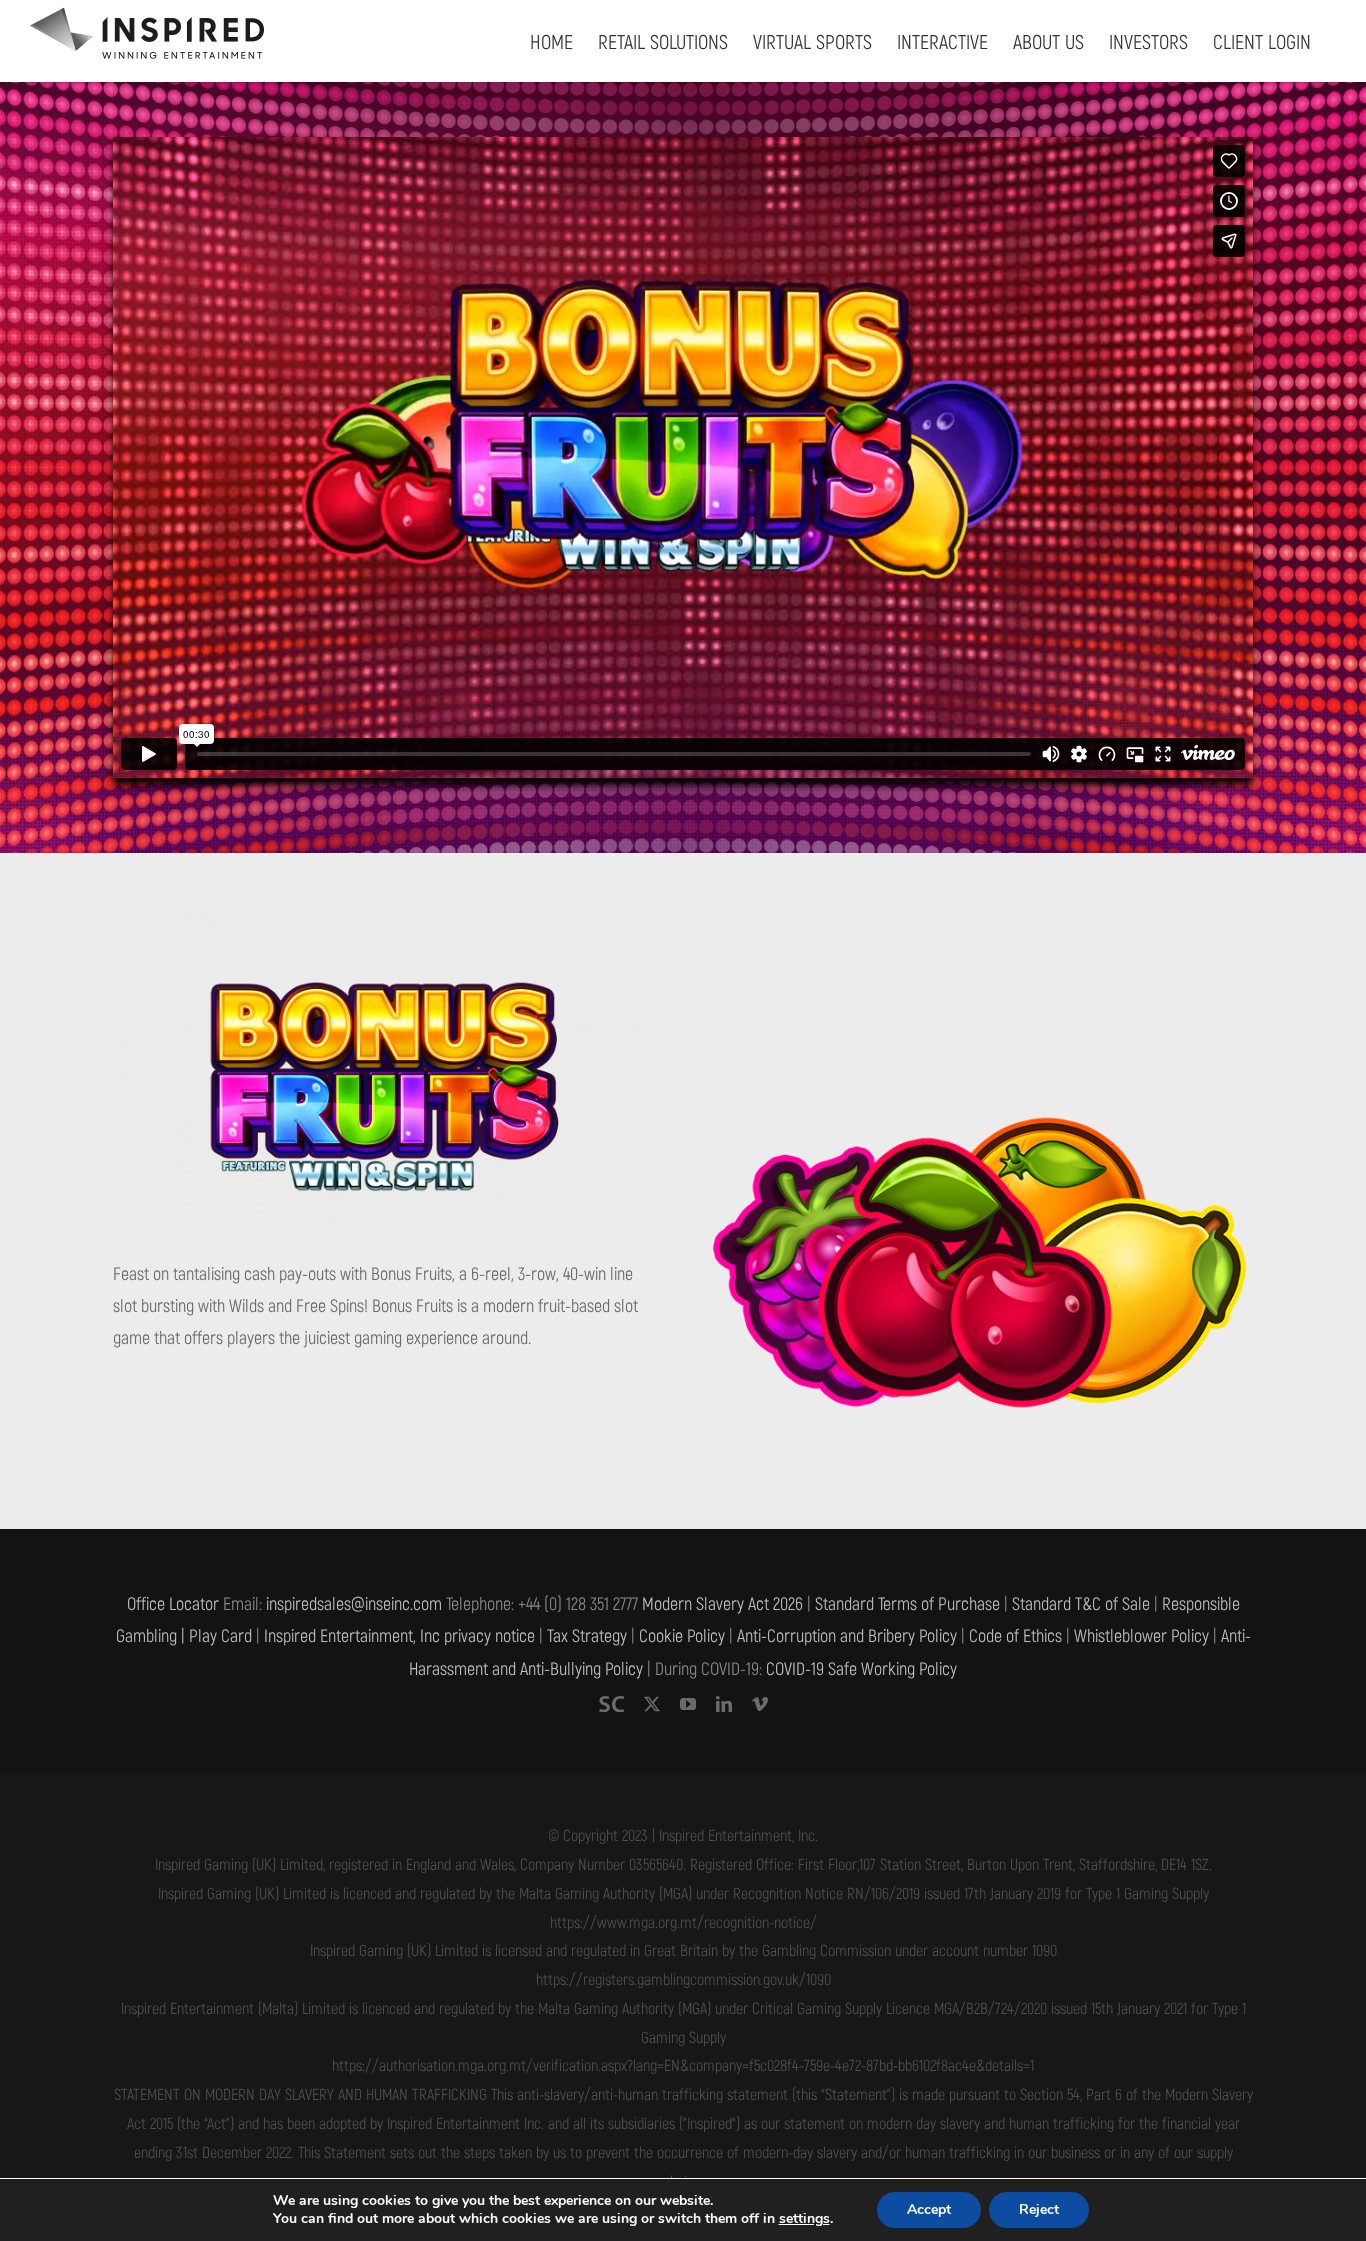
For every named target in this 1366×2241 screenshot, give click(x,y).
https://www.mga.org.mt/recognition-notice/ (683, 1923)
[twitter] (652, 1704)
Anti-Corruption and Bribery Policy (847, 1636)
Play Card (220, 1636)
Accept (929, 2209)
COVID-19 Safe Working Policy (861, 1669)
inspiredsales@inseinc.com (354, 1604)
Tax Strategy (587, 1636)
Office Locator (173, 1604)
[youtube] (688, 1704)
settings (804, 2219)
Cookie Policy (682, 1636)
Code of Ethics (1015, 1636)
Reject (1039, 2209)
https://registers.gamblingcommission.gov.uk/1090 (683, 1980)
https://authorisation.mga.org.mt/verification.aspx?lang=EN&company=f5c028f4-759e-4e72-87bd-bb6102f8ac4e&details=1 (683, 2066)
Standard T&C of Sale (1081, 1604)
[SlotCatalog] (611, 1704)
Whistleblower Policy (1141, 1636)
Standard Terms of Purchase (907, 1604)
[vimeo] (760, 1704)
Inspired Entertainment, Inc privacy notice (399, 1636)
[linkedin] (724, 1704)
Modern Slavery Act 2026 (722, 1604)
